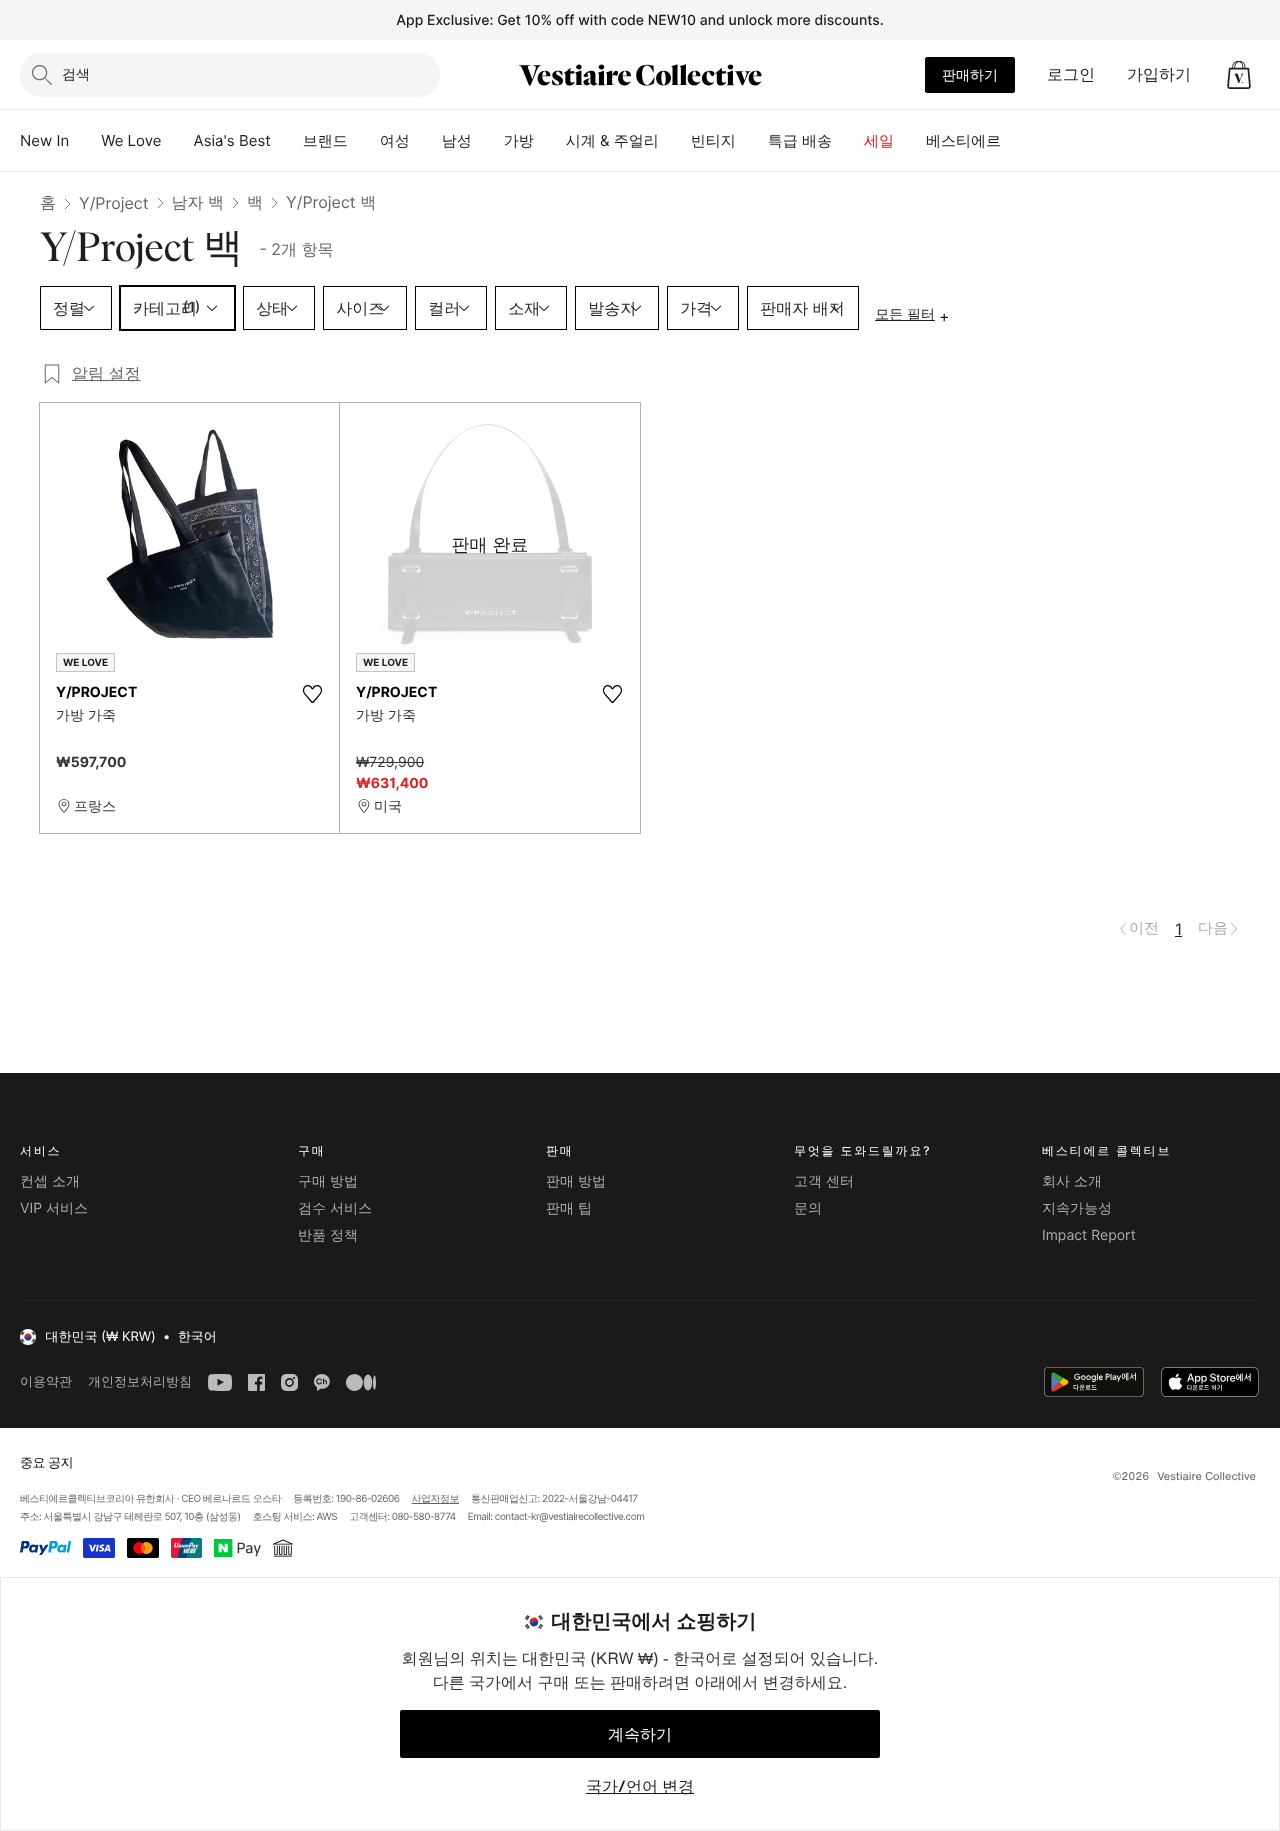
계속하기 (640, 1734)
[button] (1239, 75)
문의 (808, 1208)
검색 (76, 73)
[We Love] (178, 141)
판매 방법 (576, 1181)
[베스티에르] (1017, 141)
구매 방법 (328, 1181)
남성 (457, 140)
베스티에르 (963, 140)
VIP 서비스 (54, 1208)
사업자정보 (436, 1499)
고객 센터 (824, 1181)
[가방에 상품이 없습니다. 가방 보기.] (1239, 75)
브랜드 (325, 140)
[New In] (85, 141)
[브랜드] (364, 141)
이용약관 (46, 1381)
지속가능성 (1077, 1208)
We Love (131, 140)
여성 (395, 140)
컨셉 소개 (50, 1181)
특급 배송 (800, 140)
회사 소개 (1072, 1181)
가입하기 (1159, 74)
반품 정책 (328, 1235)
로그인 (1071, 74)
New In (44, 140)
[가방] (550, 141)
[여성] (426, 141)
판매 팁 (569, 1208)
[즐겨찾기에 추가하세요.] (312, 694)
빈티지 (713, 140)
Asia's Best (232, 140)
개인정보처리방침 (140, 1381)
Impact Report (1089, 1235)
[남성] (488, 141)
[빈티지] (752, 141)
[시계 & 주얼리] (675, 141)
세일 (879, 140)
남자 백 (198, 202)
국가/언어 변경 (640, 1786)
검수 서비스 (335, 1208)
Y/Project (114, 203)
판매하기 (970, 74)
